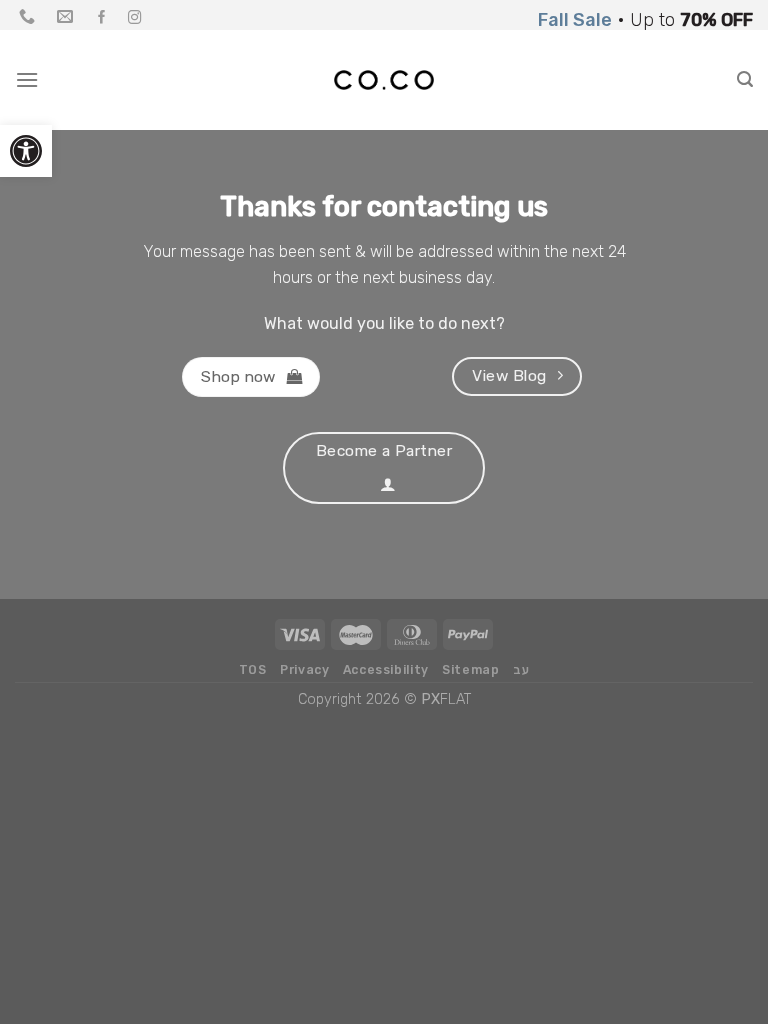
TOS (253, 670)
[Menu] (27, 79)
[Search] (745, 79)
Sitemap (470, 670)
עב (521, 670)
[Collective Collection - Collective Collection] (384, 80)
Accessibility (386, 670)
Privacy (304, 670)
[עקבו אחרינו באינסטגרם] (135, 18)
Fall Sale (575, 19)
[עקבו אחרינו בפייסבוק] (102, 18)
